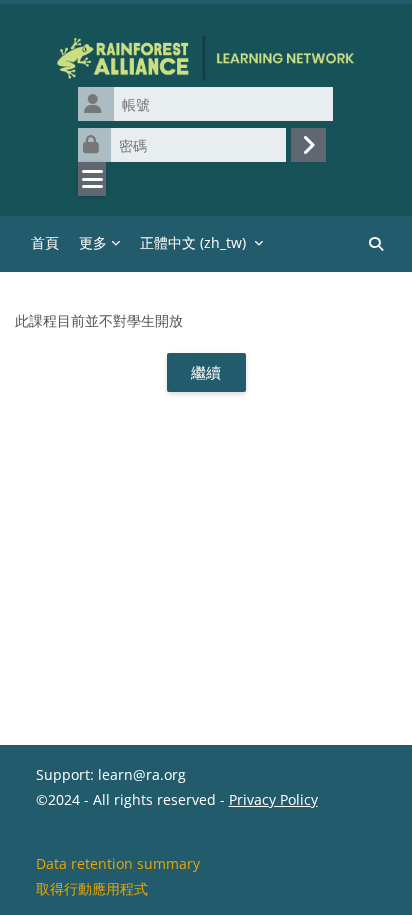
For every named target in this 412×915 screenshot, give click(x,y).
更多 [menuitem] (93, 242)
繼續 (206, 372)
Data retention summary (118, 863)
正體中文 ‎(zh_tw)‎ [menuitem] (193, 242)
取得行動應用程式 (92, 888)
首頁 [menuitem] (45, 242)
